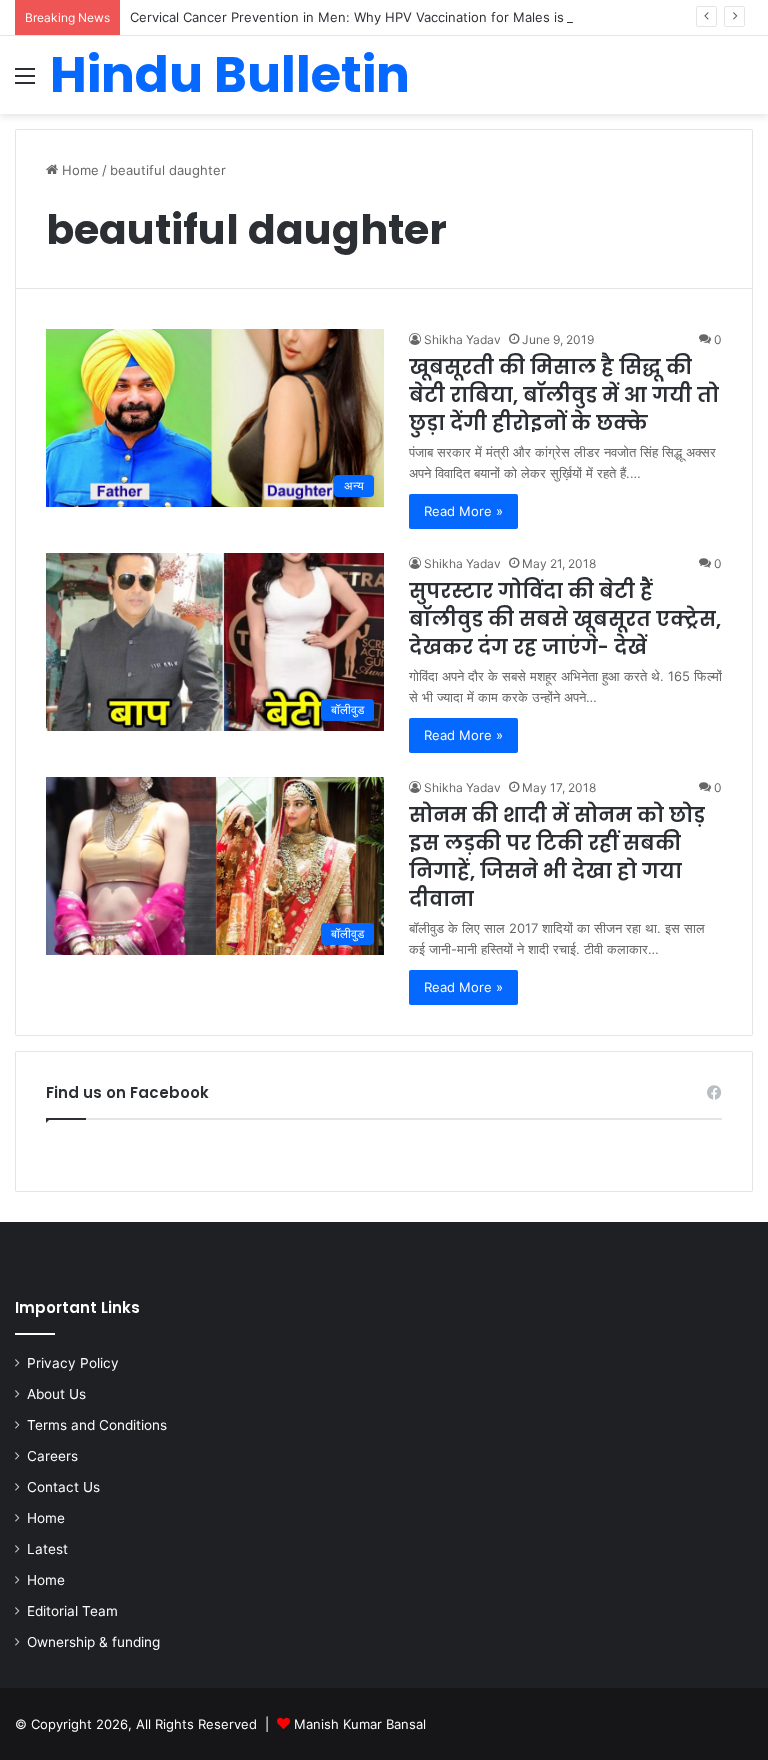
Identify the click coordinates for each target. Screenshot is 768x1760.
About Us (56, 1394)
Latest (47, 1549)
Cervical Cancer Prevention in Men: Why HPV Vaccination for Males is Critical (370, 17)
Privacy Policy (73, 1363)
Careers (52, 1456)
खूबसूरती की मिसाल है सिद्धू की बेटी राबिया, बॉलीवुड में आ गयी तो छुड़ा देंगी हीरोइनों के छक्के (564, 395)
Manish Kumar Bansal (360, 1724)
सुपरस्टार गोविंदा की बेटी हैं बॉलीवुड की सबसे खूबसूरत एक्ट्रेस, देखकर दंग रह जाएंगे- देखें (565, 619)
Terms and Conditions (97, 1425)
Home (78, 170)
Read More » (463, 511)
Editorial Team (72, 1611)
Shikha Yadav (462, 339)
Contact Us (63, 1487)
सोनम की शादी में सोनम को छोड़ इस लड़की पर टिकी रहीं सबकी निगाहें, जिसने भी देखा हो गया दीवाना (557, 857)
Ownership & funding (93, 1642)
